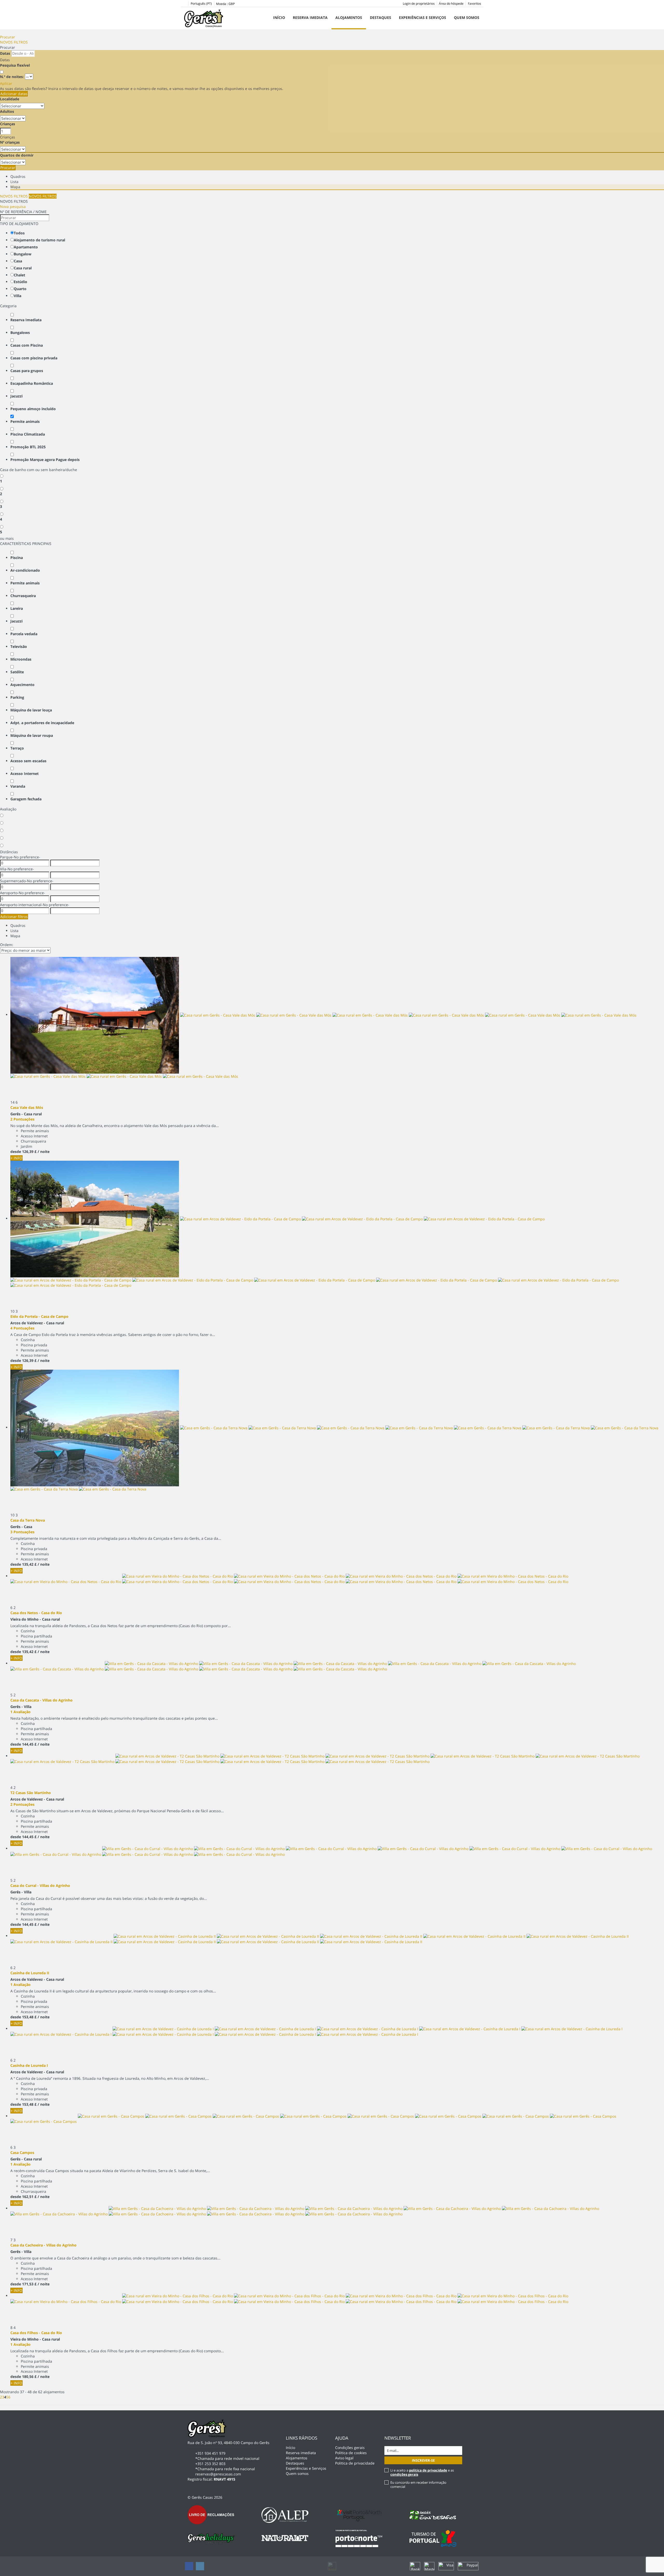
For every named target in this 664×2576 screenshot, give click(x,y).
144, (29, 1744)
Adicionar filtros (14, 917)
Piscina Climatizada (28, 434)
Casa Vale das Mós (27, 1107)
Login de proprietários (419, 3)
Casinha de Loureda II (30, 1973)
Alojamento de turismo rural (39, 240)
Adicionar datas (14, 94)
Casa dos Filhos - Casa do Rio (36, 2333)
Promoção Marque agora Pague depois (45, 460)
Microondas (21, 659)
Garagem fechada (26, 799)
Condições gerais (350, 2448)
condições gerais (404, 2474)
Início (279, 17)
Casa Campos (22, 2152)
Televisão (19, 646)
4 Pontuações (22, 1328)
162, (29, 2197)
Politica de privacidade (355, 2463)
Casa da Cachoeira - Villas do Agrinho (43, 2245)
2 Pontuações (22, 1119)
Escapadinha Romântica (32, 383)
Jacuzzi (16, 396)
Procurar (8, 37)
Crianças (8, 124)
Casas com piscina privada (34, 358)
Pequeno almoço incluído (33, 409)
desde (16, 1151)
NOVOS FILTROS (14, 42)
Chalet (19, 275)
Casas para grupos (27, 371)
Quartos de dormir (17, 155)
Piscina (17, 558)
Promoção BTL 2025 (28, 447)
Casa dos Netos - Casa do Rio (36, 1613)
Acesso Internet (25, 773)
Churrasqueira (23, 596)
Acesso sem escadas (28, 761)
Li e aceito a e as (422, 2472)
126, (29, 1151)
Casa (18, 261)
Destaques (381, 17)
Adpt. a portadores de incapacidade (42, 723)
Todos (19, 233)
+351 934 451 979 (210, 2453)
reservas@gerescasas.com (218, 2474)
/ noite (44, 1151)
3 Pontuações (22, 1532)
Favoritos (475, 3)
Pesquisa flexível (15, 65)
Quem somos (467, 17)
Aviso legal (344, 2458)
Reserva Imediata (26, 320)
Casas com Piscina (27, 345)
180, (29, 2376)
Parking (17, 697)
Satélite (17, 672)
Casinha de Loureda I (29, 2065)
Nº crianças (10, 142)
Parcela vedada (24, 634)
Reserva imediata (310, 17)
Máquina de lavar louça (31, 710)
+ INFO (16, 1158)
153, (29, 2017)
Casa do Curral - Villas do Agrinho (40, 1885)
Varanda (18, 786)
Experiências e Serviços (423, 17)
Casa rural (23, 268)
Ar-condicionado (25, 570)
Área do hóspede (451, 3)
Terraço (17, 748)
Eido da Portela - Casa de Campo (39, 1316)
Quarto (20, 289)
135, (29, 1564)
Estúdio (20, 282)
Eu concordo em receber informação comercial (418, 2484)
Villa (18, 296)
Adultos (7, 111)
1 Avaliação (20, 1712)
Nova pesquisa (13, 206)
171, (29, 2284)
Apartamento (26, 247)
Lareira (17, 608)
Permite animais (25, 421)
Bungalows (20, 332)
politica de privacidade (428, 2470)
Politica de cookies (351, 2453)
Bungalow (23, 254)
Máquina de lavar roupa (32, 735)
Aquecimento (22, 685)
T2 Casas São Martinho (31, 1793)
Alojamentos (349, 17)
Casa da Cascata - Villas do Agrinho (41, 1700)
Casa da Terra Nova (28, 1520)
